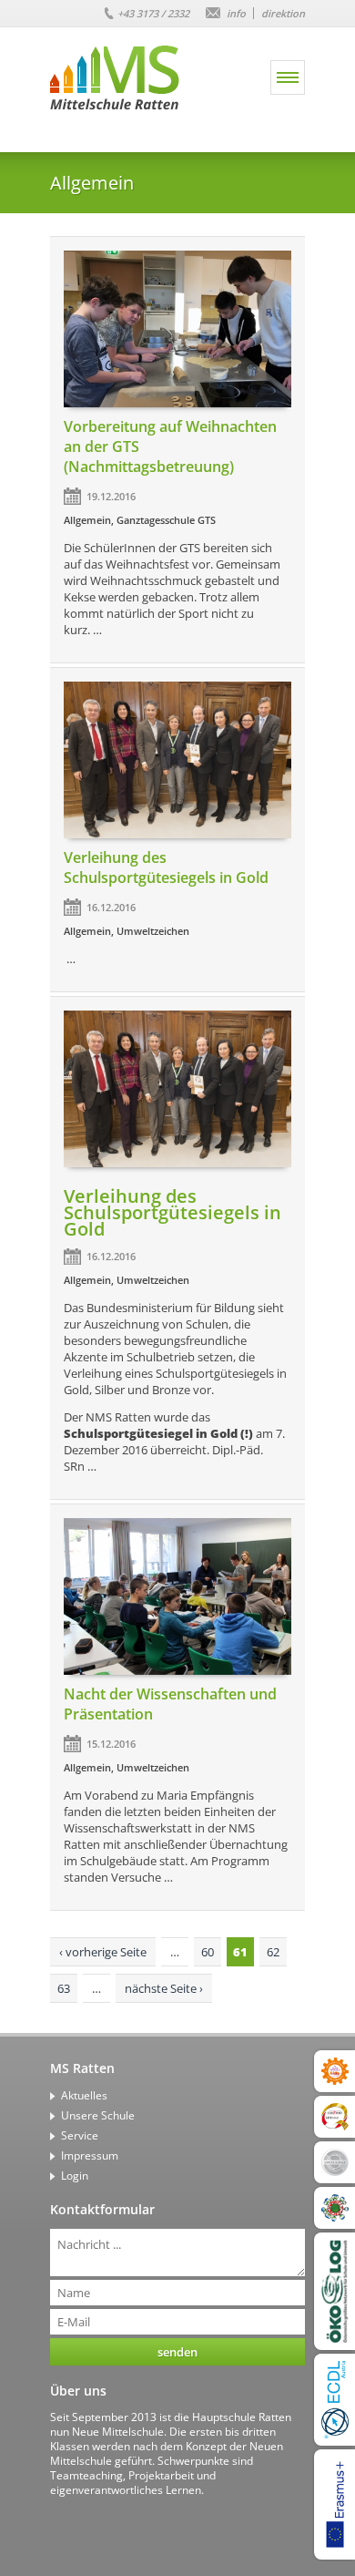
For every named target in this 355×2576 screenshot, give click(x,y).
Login (75, 2176)
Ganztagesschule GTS (166, 520)
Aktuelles (84, 2095)
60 (208, 1952)
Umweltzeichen (153, 931)
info (236, 13)
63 (64, 1988)
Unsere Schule (98, 2115)
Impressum (90, 2155)
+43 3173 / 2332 (153, 13)
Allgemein (87, 520)
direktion (283, 13)
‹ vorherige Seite (103, 1952)
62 (273, 1952)
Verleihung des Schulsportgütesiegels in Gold (166, 867)
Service (80, 2135)
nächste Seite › (164, 1988)
